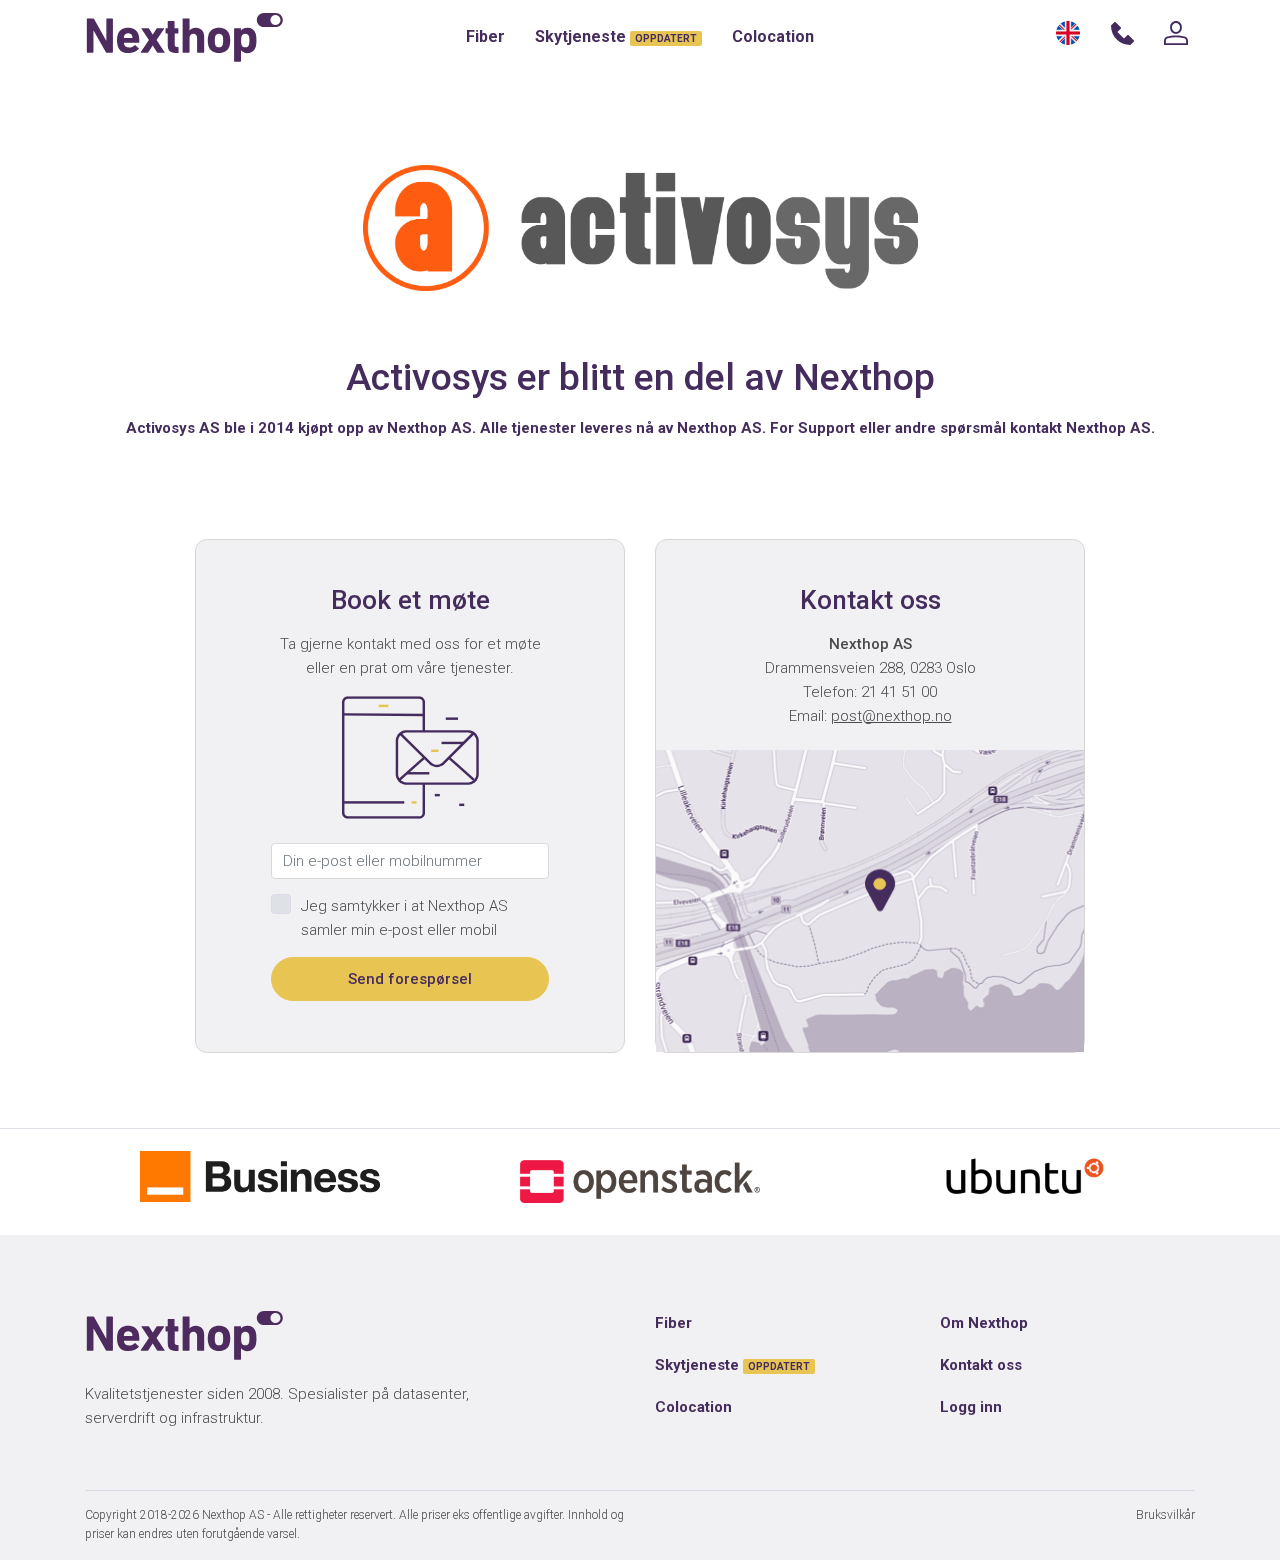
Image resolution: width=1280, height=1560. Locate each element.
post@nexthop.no (891, 716)
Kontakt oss (981, 1365)
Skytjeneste (616, 36)
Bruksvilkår (1165, 1515)
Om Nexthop (984, 1323)
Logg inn (971, 1407)
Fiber (485, 36)
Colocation (773, 36)
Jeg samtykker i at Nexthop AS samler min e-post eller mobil (404, 918)
